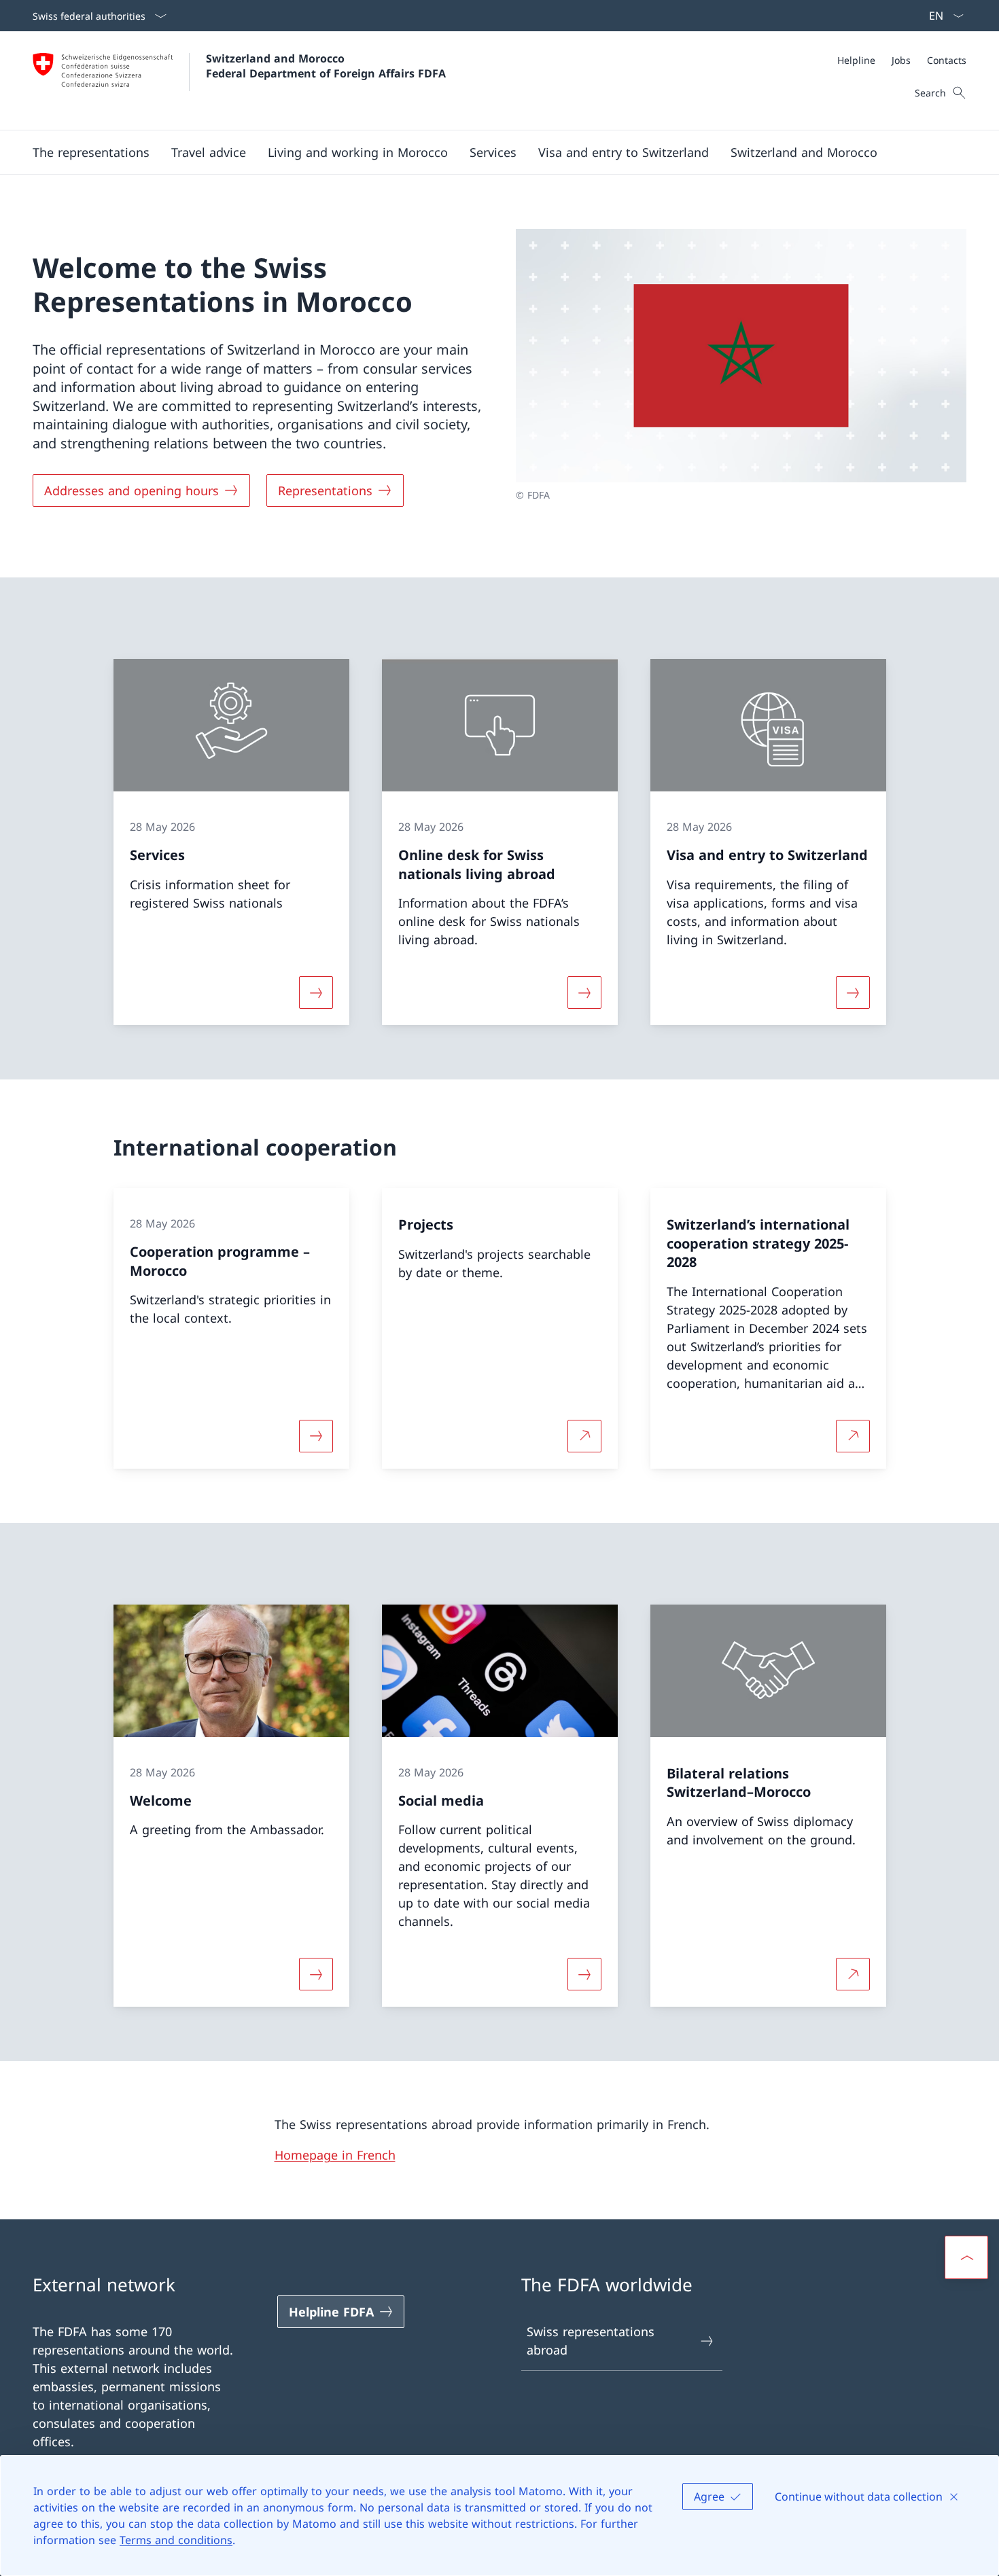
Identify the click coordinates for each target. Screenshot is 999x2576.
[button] (91, 152)
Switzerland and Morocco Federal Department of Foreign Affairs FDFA (326, 66)
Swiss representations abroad (591, 2341)
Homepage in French (335, 2155)
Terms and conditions (176, 2540)
